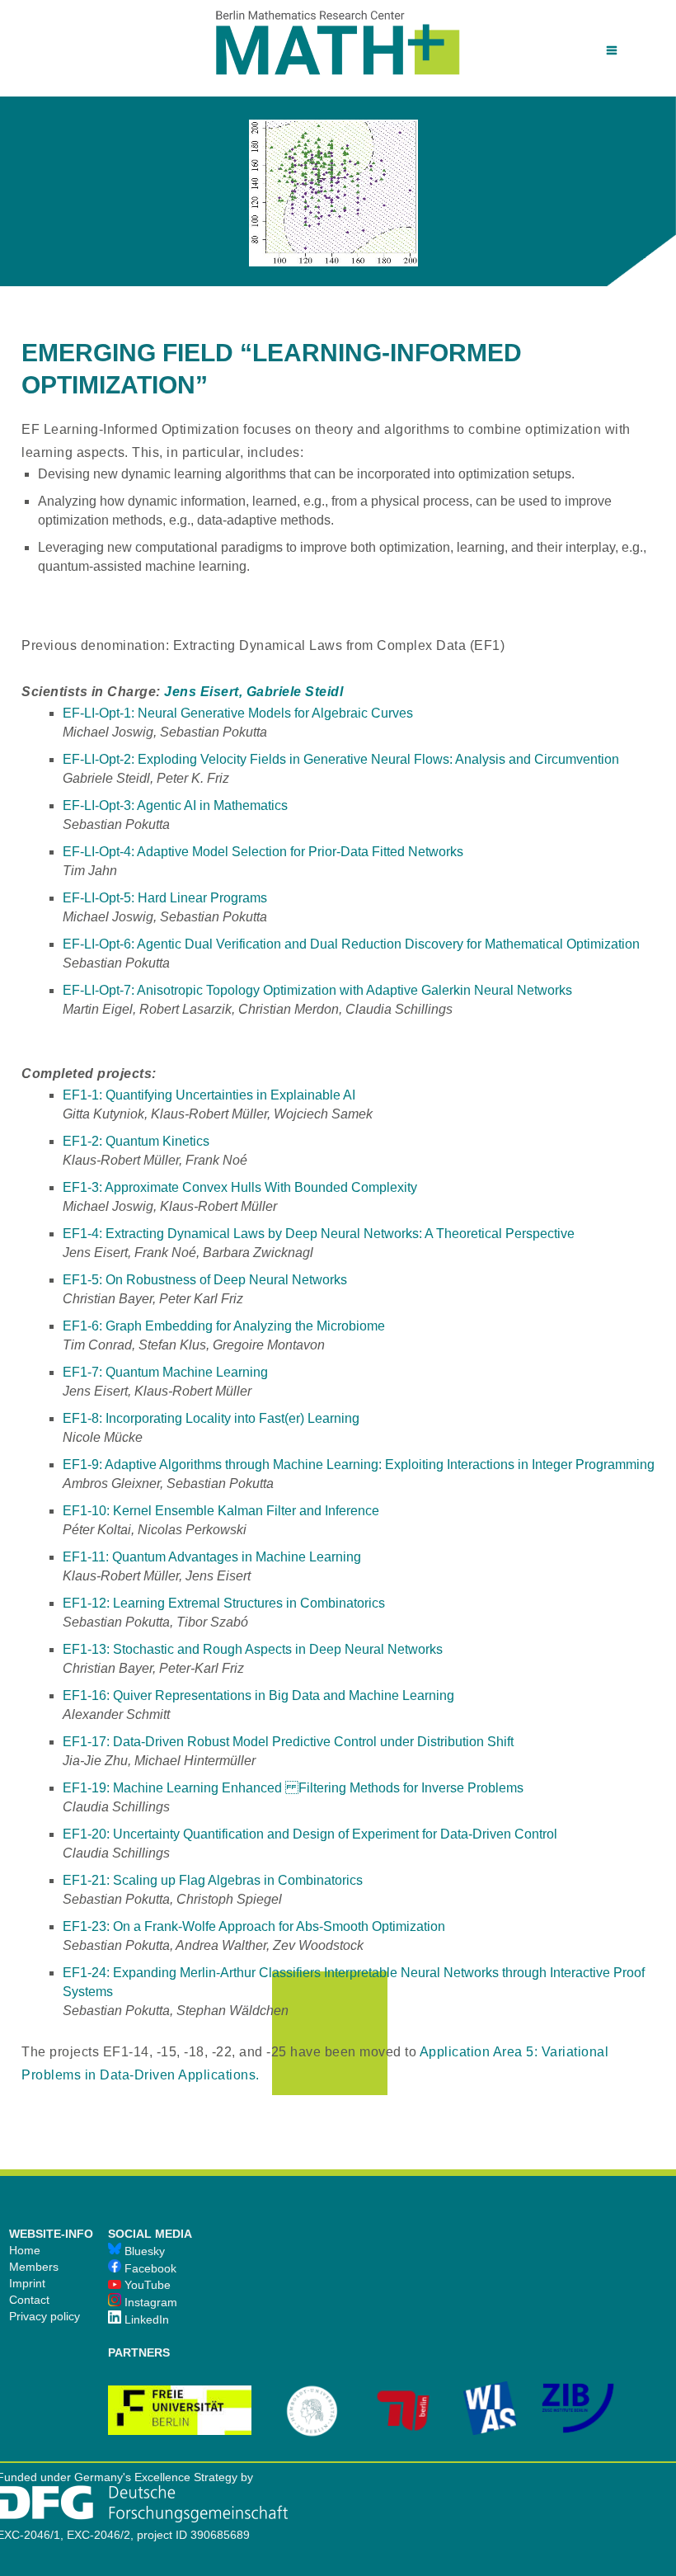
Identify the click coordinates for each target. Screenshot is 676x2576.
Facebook (149, 2268)
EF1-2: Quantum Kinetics (136, 1141)
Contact (29, 2300)
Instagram (149, 2302)
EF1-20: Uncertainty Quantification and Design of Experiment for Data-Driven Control (310, 1834)
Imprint (27, 2283)
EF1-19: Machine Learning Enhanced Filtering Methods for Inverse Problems (293, 1788)
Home (25, 2250)
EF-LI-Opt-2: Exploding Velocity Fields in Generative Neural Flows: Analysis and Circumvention (341, 759)
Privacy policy (45, 2316)
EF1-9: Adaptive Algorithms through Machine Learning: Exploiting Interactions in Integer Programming (359, 1465)
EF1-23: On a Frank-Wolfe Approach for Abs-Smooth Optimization (254, 1926)
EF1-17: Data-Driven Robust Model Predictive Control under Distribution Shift (288, 1742)
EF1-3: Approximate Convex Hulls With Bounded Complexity (240, 1187)
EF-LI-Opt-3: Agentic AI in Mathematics (175, 805)
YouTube (146, 2285)
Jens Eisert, (203, 692)
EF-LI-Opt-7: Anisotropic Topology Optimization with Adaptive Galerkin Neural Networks (317, 990)
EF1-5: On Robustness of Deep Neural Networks (205, 1280)
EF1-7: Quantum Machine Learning (165, 1372)
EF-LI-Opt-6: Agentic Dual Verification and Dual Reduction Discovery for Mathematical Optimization (351, 944)
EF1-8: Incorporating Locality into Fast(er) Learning (211, 1418)
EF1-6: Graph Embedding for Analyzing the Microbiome (224, 1326)
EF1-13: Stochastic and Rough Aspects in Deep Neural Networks (253, 1649)
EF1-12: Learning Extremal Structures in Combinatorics (224, 1603)
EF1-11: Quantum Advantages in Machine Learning (212, 1557)
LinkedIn (145, 2319)
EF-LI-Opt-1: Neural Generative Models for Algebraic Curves (238, 713)
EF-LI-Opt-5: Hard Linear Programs (165, 898)
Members (34, 2267)
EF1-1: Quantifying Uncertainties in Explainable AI (209, 1095)
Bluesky (143, 2251)
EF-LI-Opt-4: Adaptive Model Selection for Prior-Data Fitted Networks (263, 852)
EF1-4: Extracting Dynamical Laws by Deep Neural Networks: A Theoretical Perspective (319, 1234)
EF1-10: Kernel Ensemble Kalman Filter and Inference (221, 1511)
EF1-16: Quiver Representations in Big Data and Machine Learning (258, 1695)
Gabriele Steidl (295, 692)
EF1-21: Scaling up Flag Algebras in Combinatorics (213, 1880)
